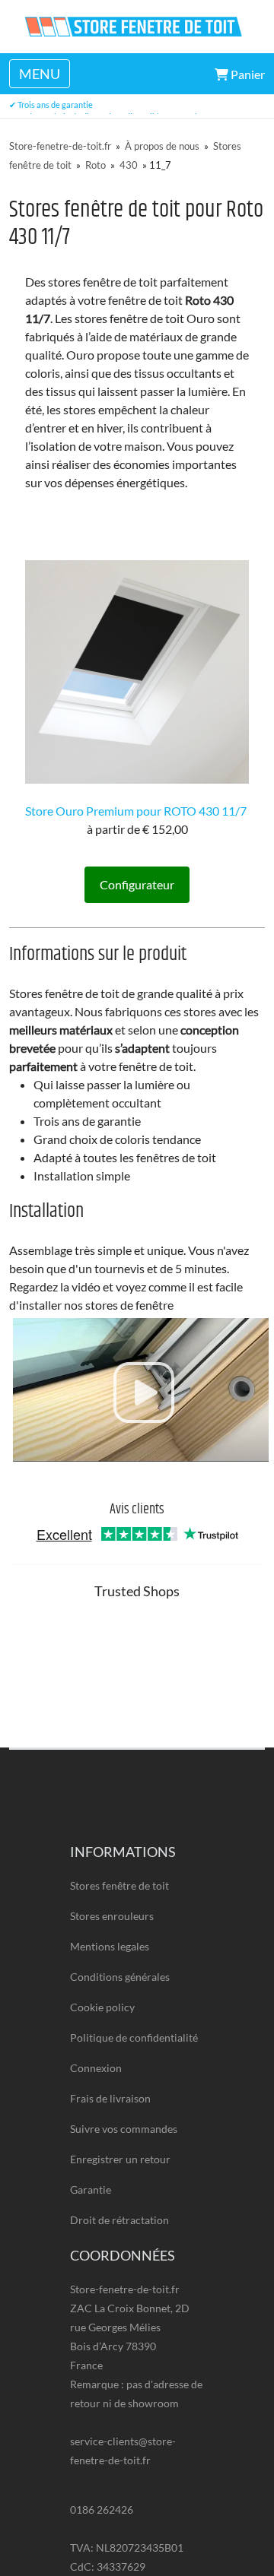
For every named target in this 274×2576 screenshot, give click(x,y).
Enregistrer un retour (120, 2159)
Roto (96, 165)
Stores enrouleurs (112, 1916)
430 (129, 165)
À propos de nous (162, 146)
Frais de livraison (110, 2098)
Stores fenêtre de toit (119, 1885)
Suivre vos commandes (124, 2129)
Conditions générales (120, 1977)
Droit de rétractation (119, 2220)
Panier (247, 74)
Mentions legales (110, 1946)
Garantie (91, 2189)
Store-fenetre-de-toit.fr (60, 146)
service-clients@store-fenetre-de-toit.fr (123, 2451)
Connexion (96, 2068)
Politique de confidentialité (134, 2037)
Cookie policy (102, 2007)
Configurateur (137, 884)
